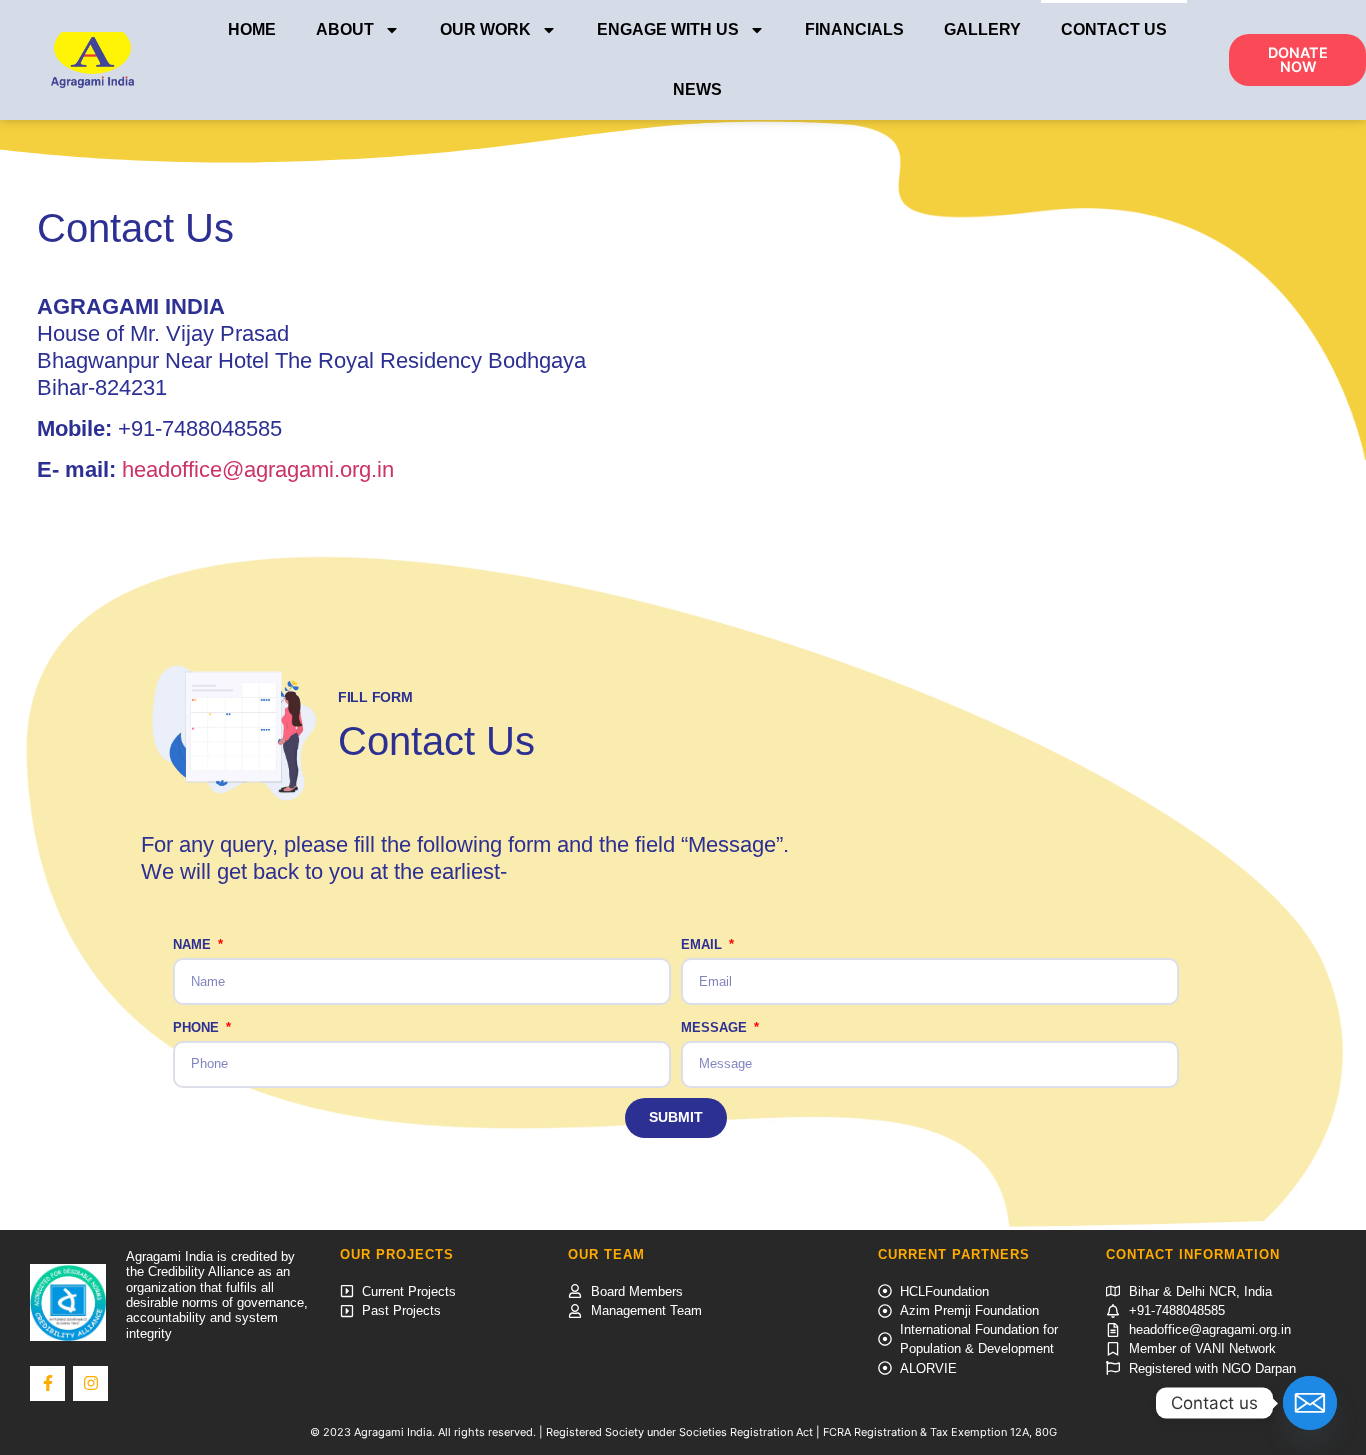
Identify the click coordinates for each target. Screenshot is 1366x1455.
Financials (854, 29)
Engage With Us (668, 29)
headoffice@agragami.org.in (258, 469)
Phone (198, 1027)
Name (194, 944)
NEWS (697, 89)
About (345, 29)
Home (252, 29)
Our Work (485, 29)
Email (703, 944)
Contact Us (1114, 29)
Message (716, 1027)
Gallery (982, 29)
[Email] (1310, 1403)
